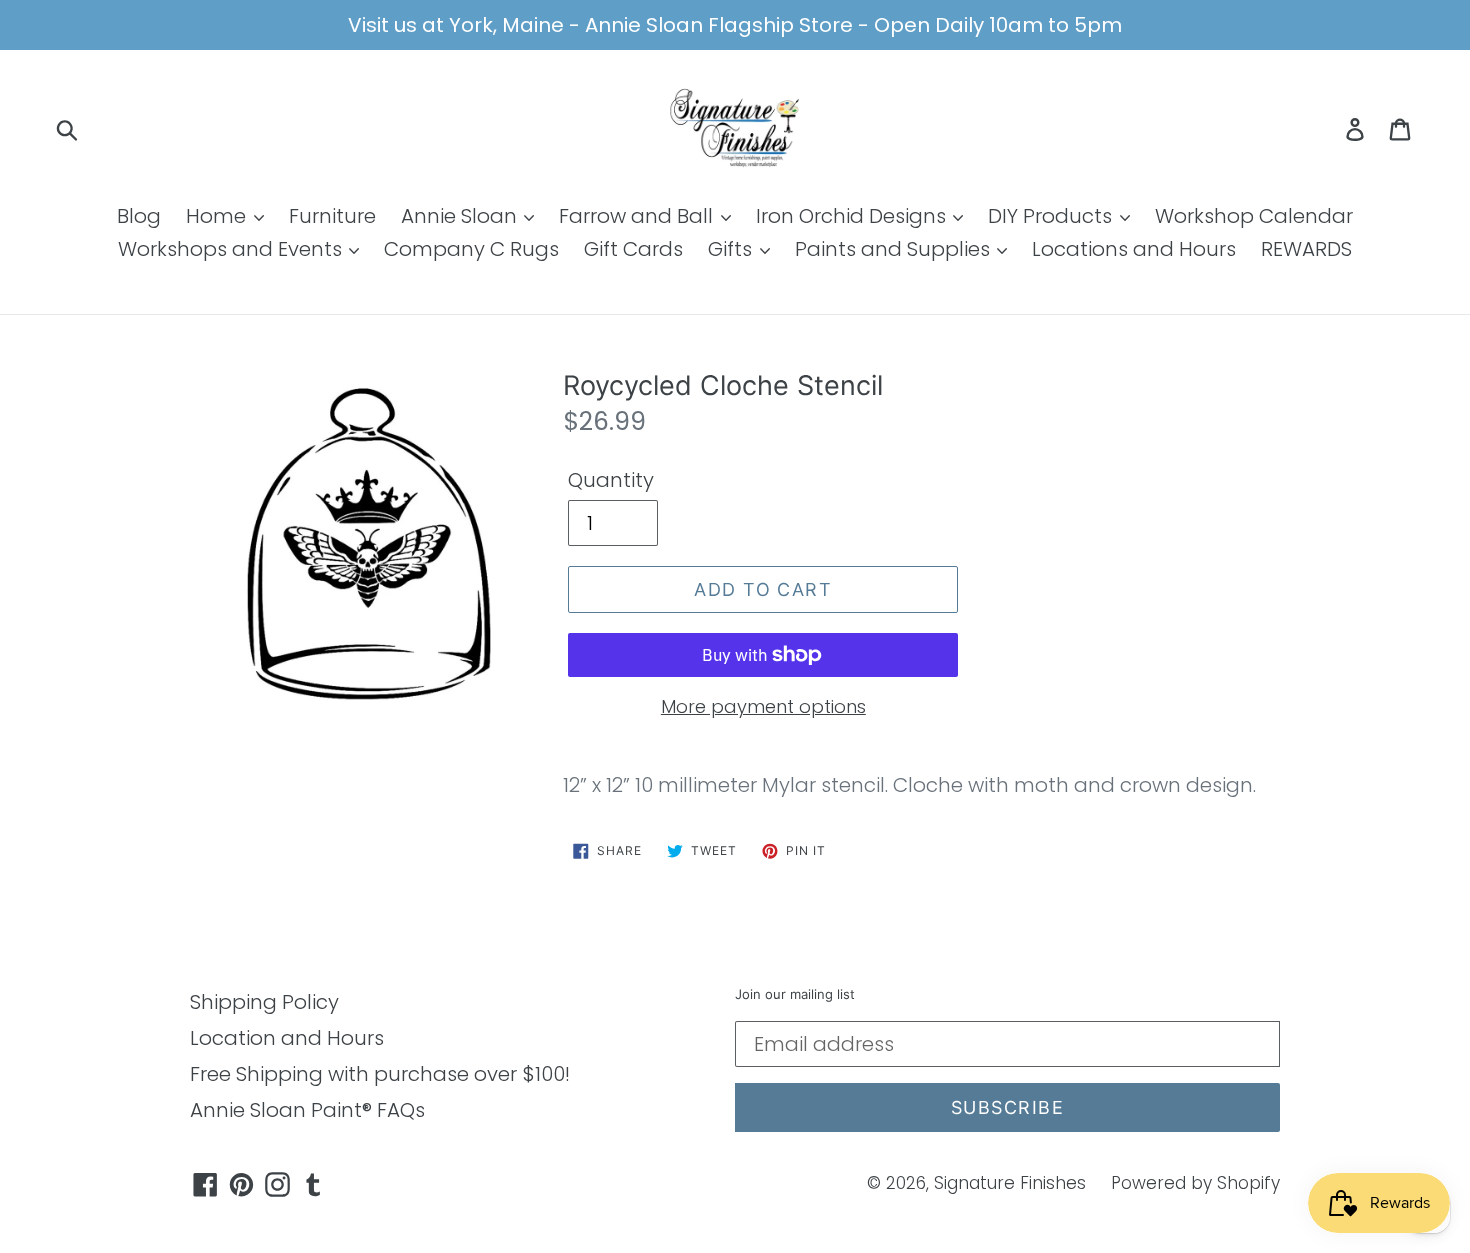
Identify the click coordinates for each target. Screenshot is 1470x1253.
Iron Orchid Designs (853, 216)
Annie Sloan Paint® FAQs (307, 1110)
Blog (139, 216)
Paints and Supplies (895, 249)
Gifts (732, 249)
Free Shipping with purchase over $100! (380, 1074)
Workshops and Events (232, 249)
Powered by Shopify (1195, 1183)
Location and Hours (287, 1038)
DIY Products (1052, 216)
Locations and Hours (1134, 249)
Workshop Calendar (1254, 216)
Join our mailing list (795, 994)
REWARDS (1306, 249)
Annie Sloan (461, 216)
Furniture (332, 216)
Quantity (611, 480)
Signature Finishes (1010, 1183)
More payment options (763, 706)
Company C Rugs (471, 249)
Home (218, 216)
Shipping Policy (264, 1002)
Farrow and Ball (638, 216)
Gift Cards (633, 249)
